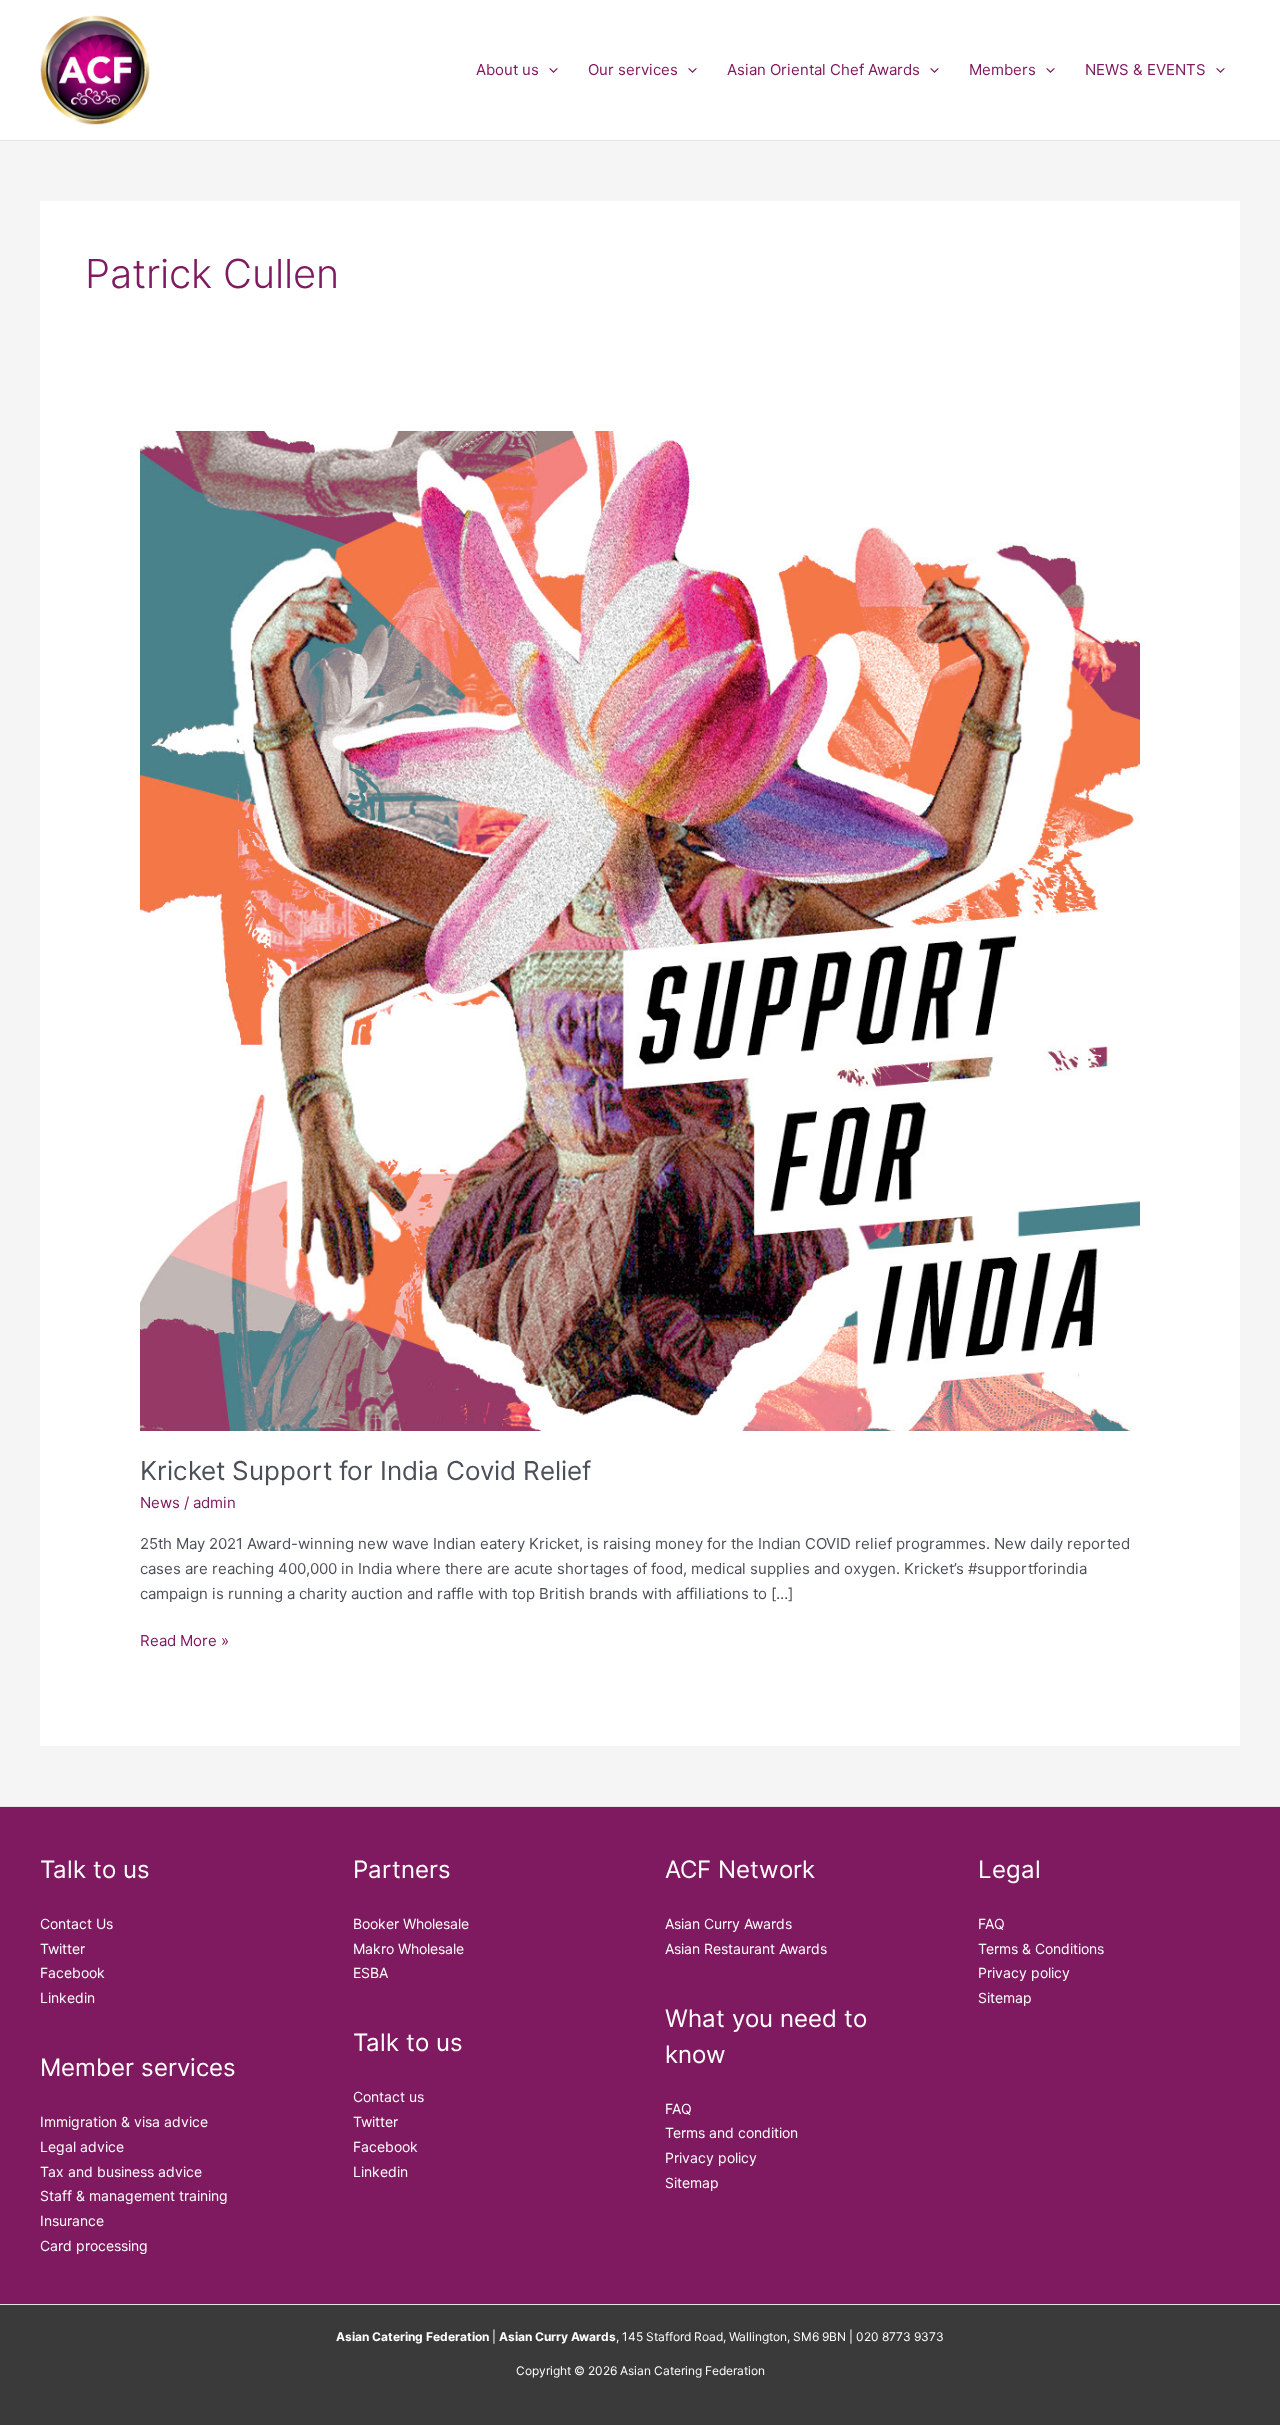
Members (1002, 69)
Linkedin (67, 1997)
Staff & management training (134, 2195)
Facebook (72, 1972)
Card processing (94, 2245)
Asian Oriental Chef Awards (823, 69)
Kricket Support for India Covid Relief (365, 1470)
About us (507, 69)
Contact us (388, 2096)
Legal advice (82, 2146)
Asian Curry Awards (728, 1923)
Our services (633, 69)
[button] (548, 70)
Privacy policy (711, 2157)
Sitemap (692, 2182)
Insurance (72, 2220)
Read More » (184, 1639)
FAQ (678, 2108)
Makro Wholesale (408, 1948)
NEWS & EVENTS (1145, 69)
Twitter (62, 1948)
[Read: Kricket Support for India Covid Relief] (640, 929)
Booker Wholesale (411, 1923)
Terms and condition (731, 2132)
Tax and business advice (121, 2171)
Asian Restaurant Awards (746, 1948)
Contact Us (76, 1923)
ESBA (370, 1972)
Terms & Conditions (1041, 1948)
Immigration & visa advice (124, 2121)
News (160, 1502)
